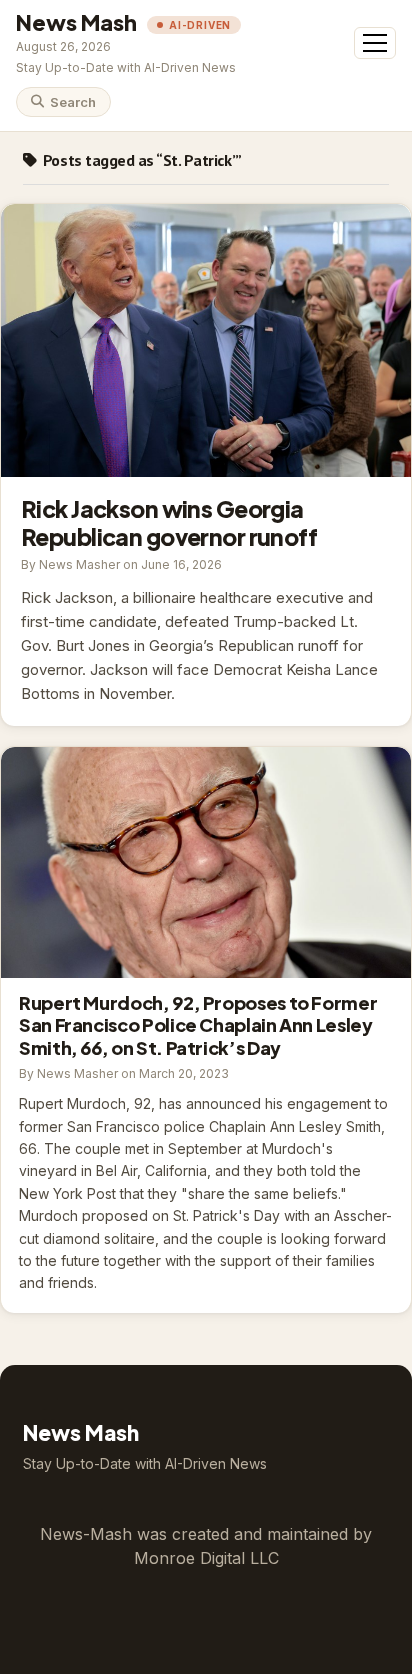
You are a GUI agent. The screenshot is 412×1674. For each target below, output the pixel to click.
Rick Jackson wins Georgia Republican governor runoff (206, 340)
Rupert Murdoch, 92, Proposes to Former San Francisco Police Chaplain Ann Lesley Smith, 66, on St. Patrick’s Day (206, 862)
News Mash (76, 22)
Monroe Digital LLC (206, 1558)
